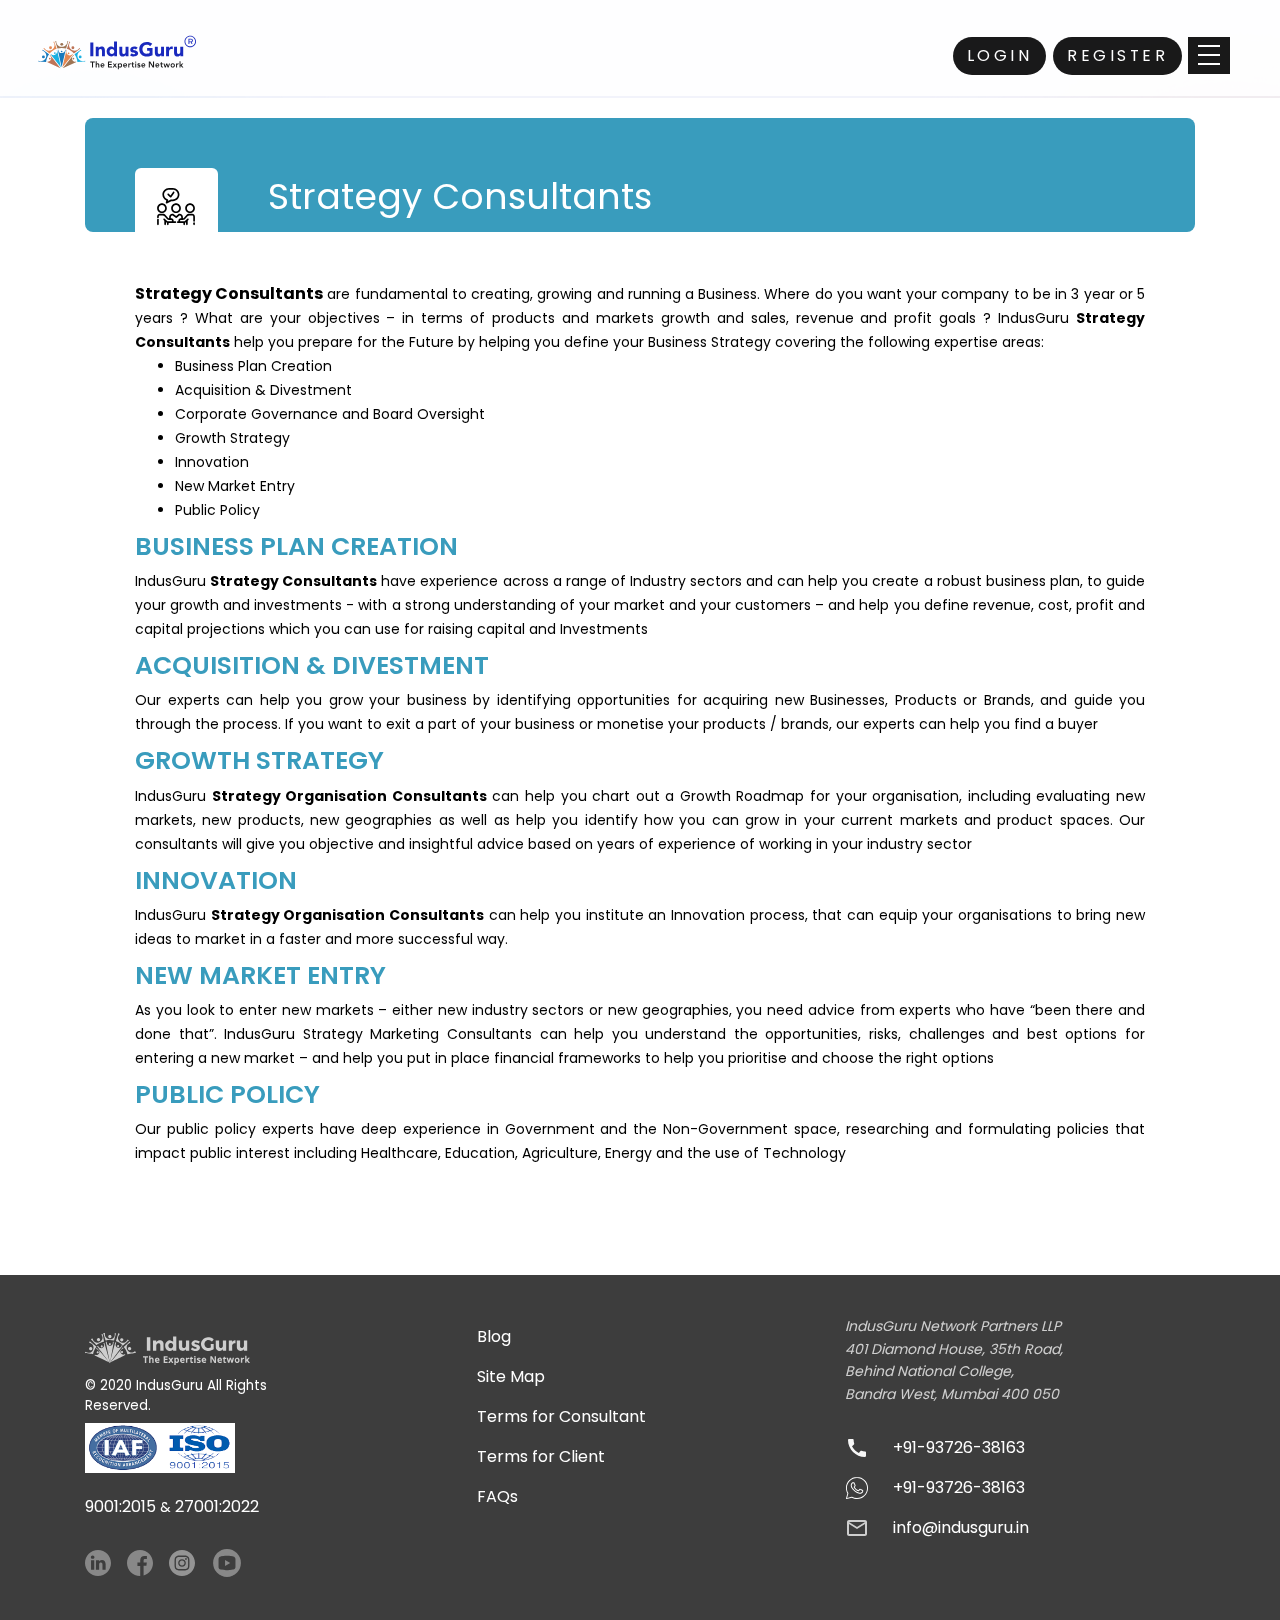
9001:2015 (120, 1506)
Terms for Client (541, 1456)
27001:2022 (217, 1506)
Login (1000, 55)
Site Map (511, 1376)
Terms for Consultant (561, 1416)
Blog (494, 1336)
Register (1117, 55)
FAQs (497, 1496)
